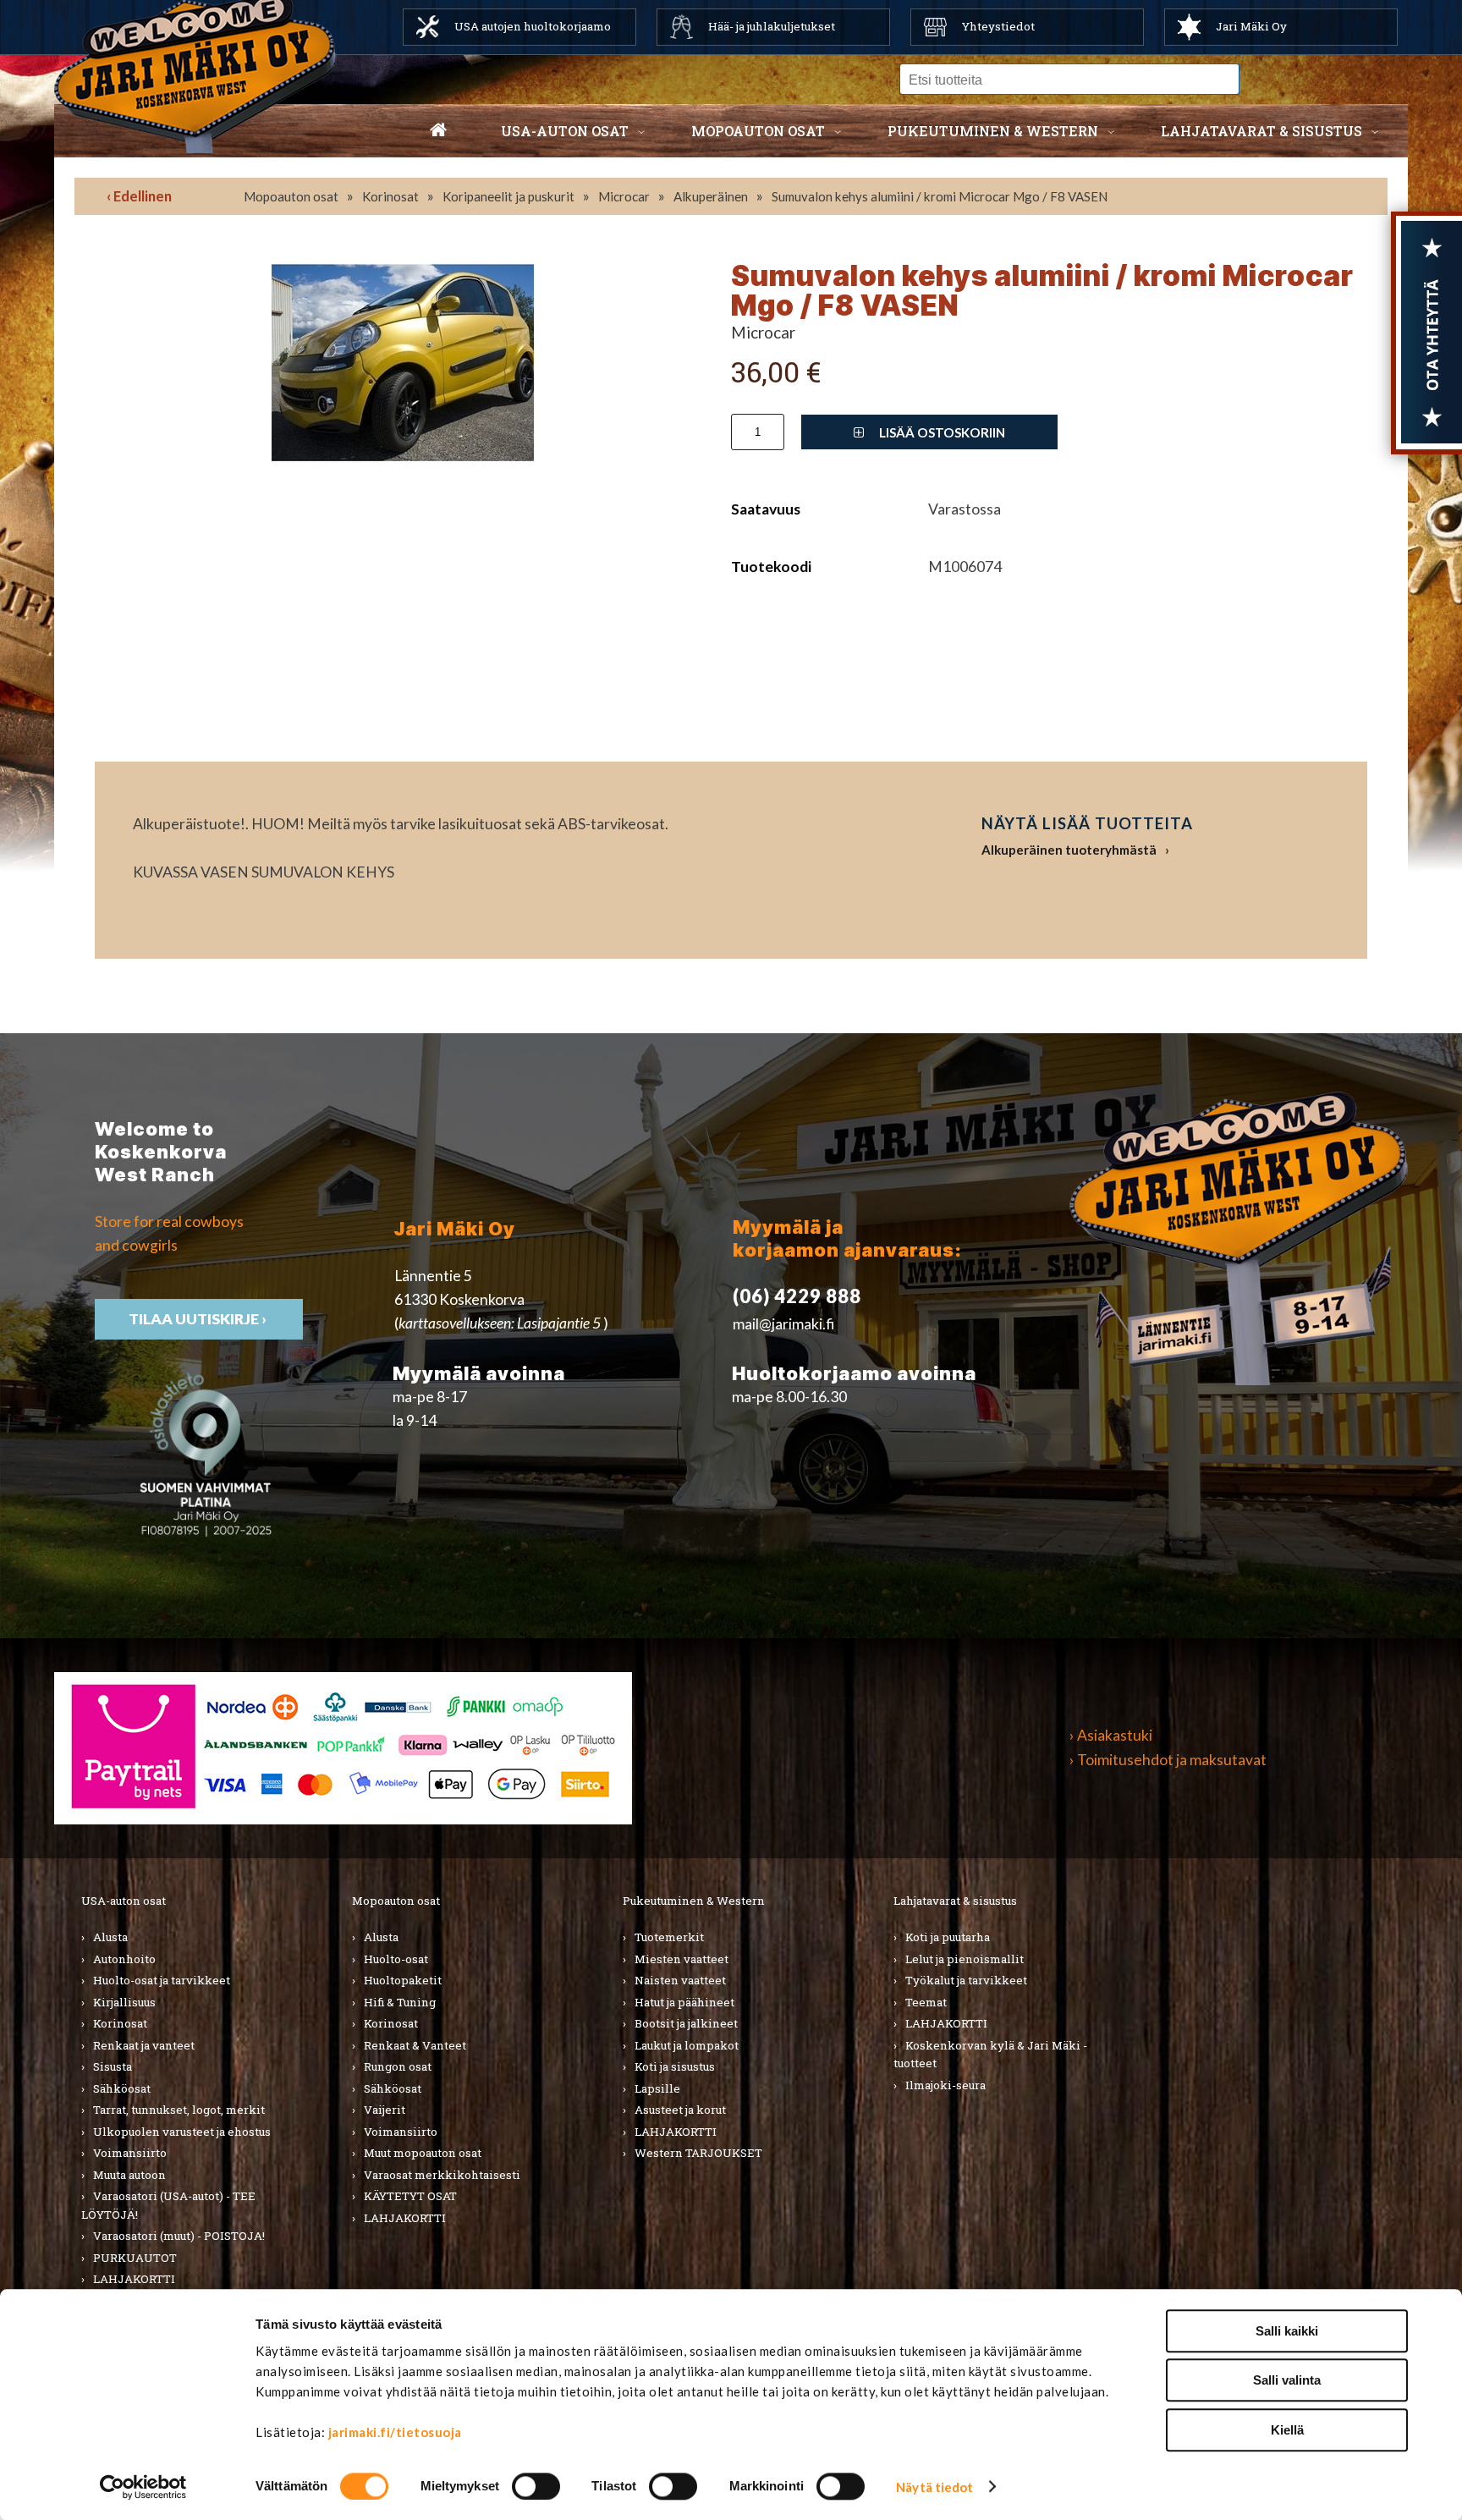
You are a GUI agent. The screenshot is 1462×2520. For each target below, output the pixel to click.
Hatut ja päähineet (684, 2002)
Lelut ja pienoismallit (965, 1959)
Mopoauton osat (758, 131)
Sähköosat (122, 2088)
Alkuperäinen (711, 196)
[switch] (536, 2486)
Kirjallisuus (124, 2002)
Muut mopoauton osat (423, 2153)
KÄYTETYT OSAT (410, 2196)
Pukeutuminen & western (993, 131)
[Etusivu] (438, 131)
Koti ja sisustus (675, 2066)
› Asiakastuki (1111, 1735)
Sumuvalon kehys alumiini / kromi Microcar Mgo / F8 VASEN (940, 196)
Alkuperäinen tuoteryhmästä (1069, 850)
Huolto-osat (396, 1959)
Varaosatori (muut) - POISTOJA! (179, 2236)
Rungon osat (398, 2066)
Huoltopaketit (403, 1980)
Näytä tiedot (934, 2487)
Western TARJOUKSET (698, 2153)
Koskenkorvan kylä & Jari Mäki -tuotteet (990, 2055)
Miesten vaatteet (682, 1959)
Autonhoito (124, 1959)
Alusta (110, 1937)
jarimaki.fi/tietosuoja (395, 2432)
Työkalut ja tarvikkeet (966, 1980)
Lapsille (657, 2088)
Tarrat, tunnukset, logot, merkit (179, 2110)
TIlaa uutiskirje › (199, 1319)
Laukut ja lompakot (687, 2045)
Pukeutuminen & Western (694, 1901)
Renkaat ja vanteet (144, 2045)
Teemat (926, 2002)
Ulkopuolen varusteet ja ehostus (182, 2132)
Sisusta (113, 2066)
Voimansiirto (130, 2153)
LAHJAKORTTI (134, 2279)
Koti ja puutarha (948, 1937)
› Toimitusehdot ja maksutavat (1168, 1760)
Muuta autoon (129, 2175)
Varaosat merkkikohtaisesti (442, 2175)
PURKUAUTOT (135, 2258)
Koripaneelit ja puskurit (508, 196)
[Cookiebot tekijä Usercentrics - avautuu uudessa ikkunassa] (143, 2487)
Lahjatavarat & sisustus (1261, 131)
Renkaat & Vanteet (415, 2045)
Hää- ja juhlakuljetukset (772, 26)
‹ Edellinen (139, 196)
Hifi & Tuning (400, 2002)
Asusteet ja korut (680, 2110)
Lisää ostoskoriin (941, 432)
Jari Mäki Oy (1251, 26)
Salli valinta (1287, 2381)
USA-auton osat (565, 131)
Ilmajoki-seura (945, 2085)
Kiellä (1287, 2430)
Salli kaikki (1287, 2331)
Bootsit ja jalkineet (686, 2023)
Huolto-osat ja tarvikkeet (162, 1980)
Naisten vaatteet (680, 1980)
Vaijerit (385, 2110)
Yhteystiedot (998, 26)
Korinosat (390, 196)
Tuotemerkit (669, 1937)
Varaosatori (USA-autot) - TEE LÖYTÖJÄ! (168, 2205)
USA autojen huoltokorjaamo (533, 26)
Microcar (624, 196)
